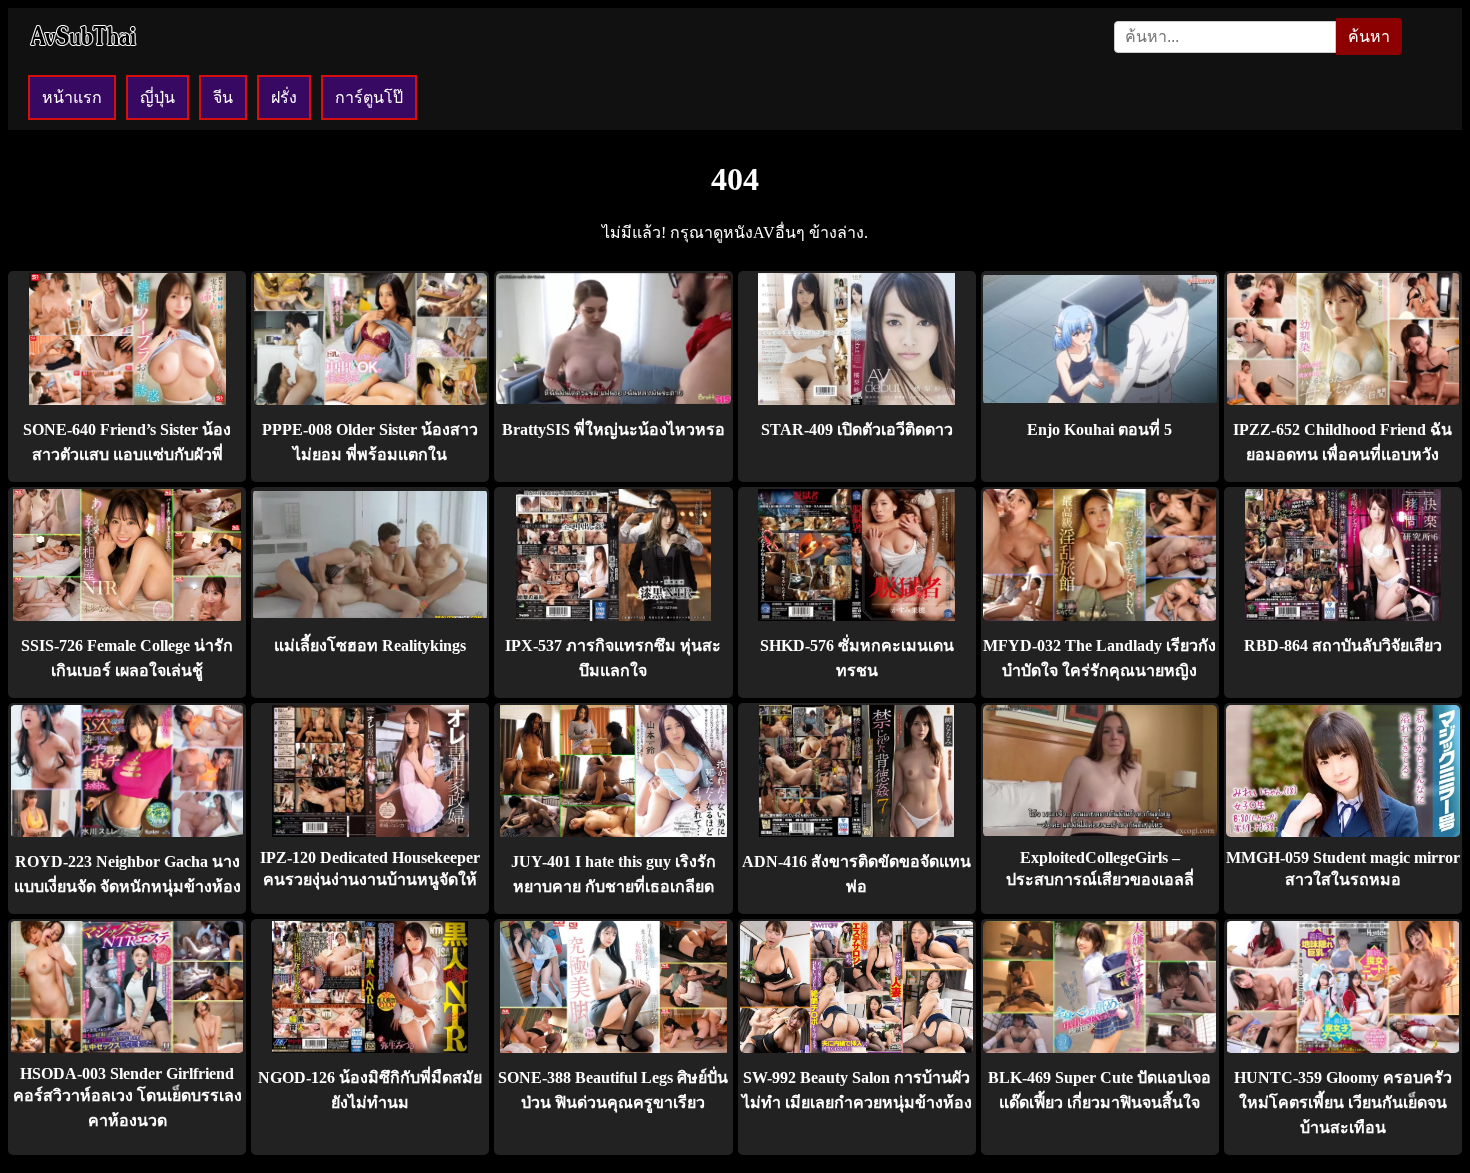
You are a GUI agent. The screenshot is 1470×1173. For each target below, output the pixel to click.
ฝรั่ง (284, 97)
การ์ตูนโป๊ (369, 97)
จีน (223, 97)
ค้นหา (1369, 36)
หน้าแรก (72, 97)
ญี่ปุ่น (157, 97)
